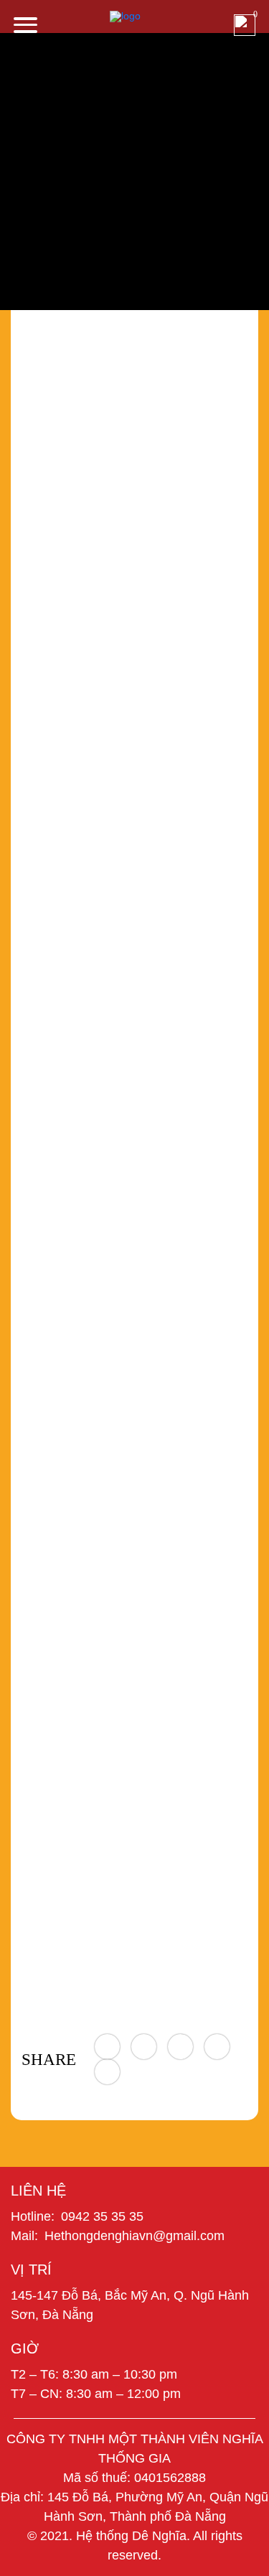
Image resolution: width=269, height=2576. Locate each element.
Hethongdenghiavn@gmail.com (134, 2236)
